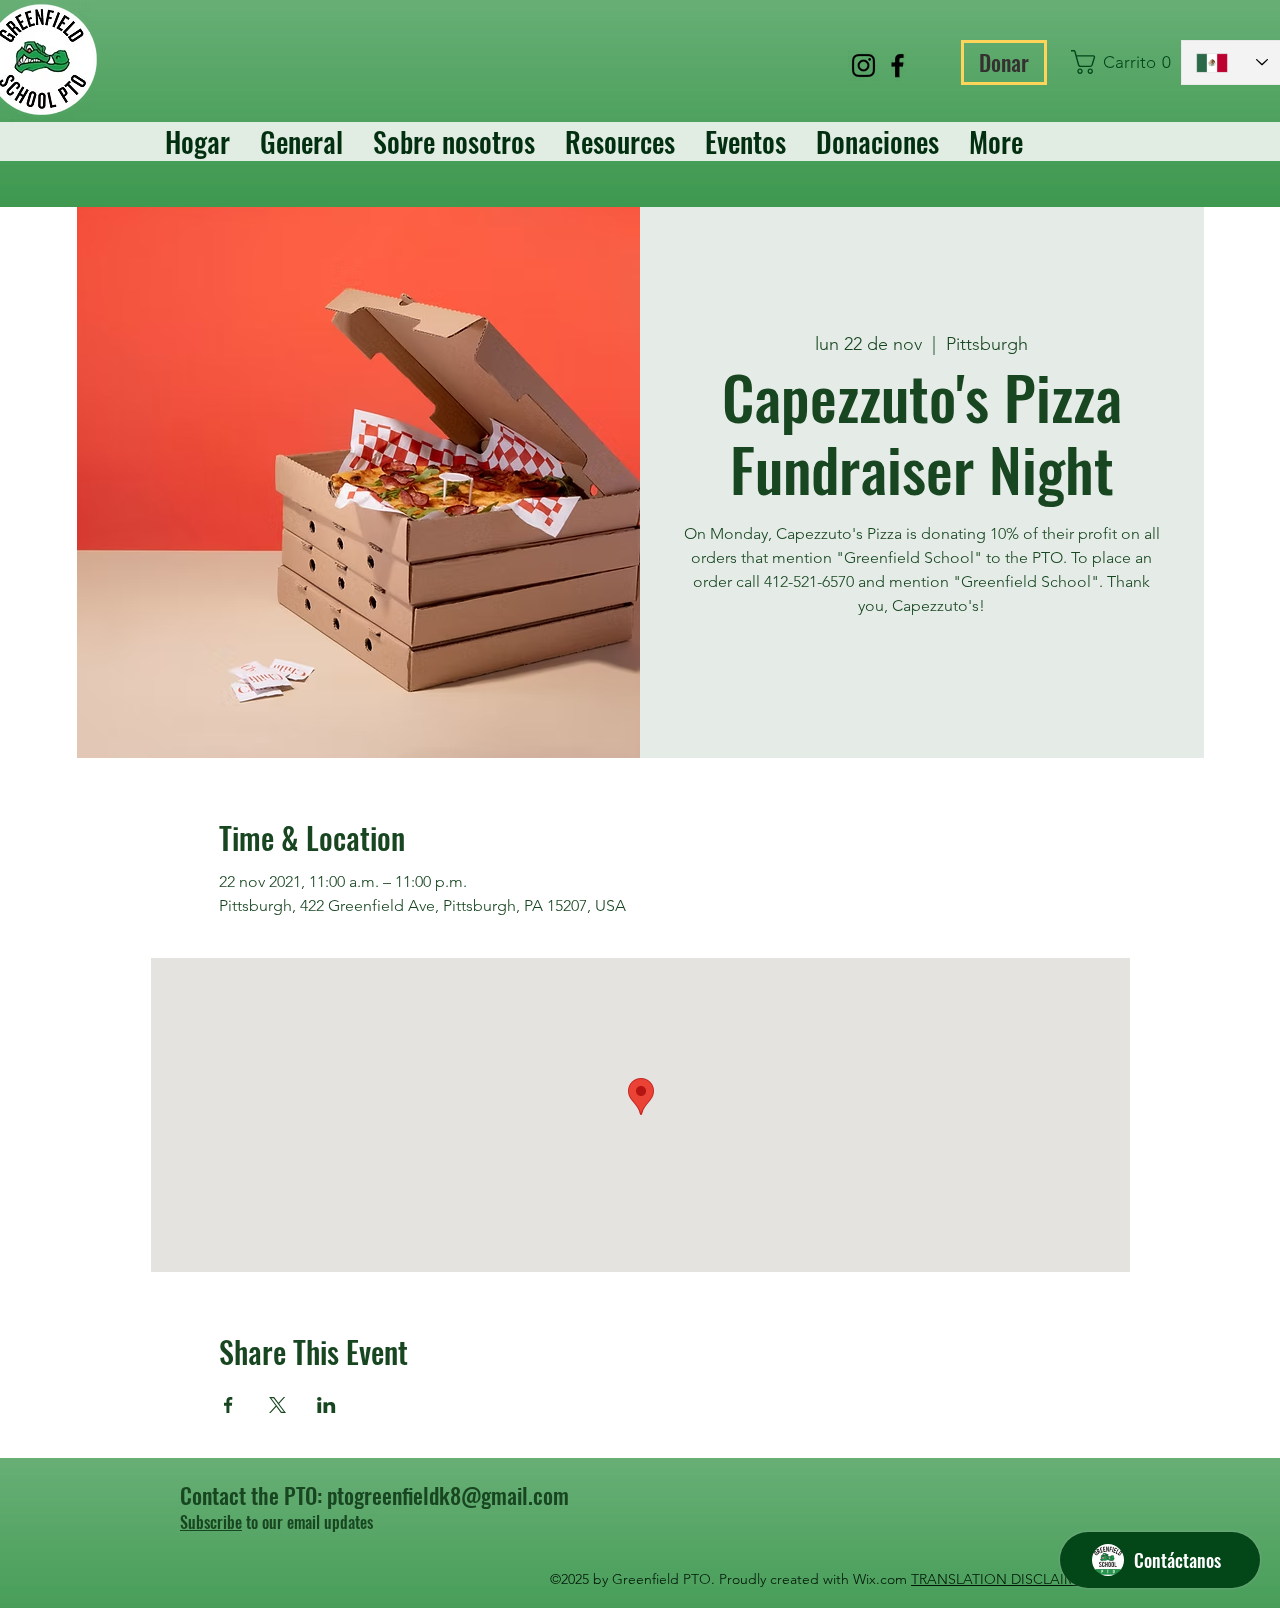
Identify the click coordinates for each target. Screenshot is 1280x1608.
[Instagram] (863, 65)
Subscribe (211, 1522)
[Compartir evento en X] (277, 1405)
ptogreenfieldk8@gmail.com (448, 1495)
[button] (1116, 62)
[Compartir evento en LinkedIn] (326, 1405)
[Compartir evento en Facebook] (228, 1405)
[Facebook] (897, 65)
